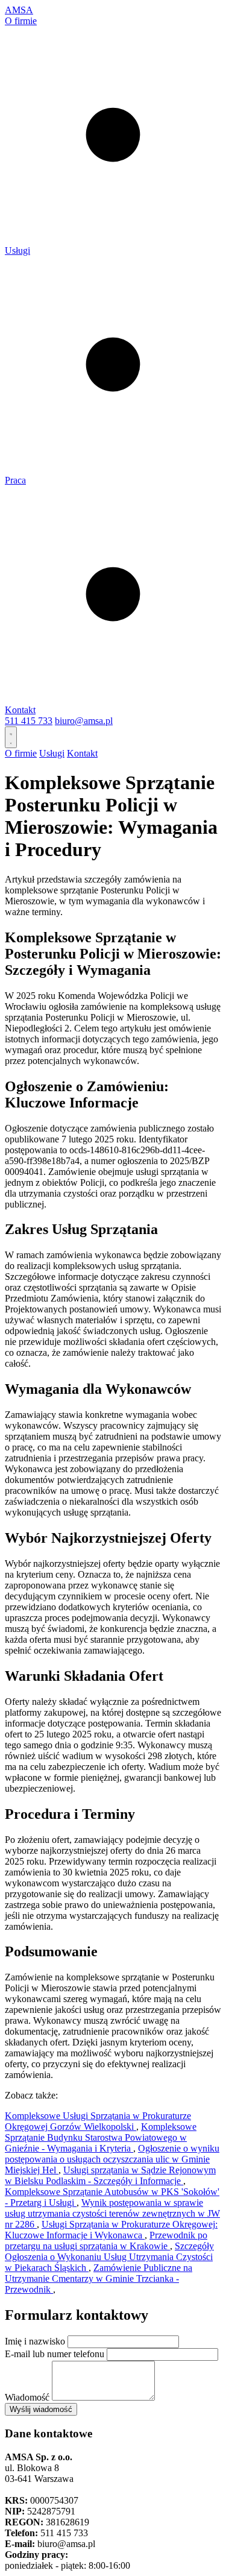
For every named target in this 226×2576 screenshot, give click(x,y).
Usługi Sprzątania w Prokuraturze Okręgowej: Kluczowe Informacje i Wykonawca (111, 2230)
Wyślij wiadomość (41, 2409)
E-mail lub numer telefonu (55, 2354)
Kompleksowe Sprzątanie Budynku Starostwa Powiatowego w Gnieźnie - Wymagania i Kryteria (101, 2137)
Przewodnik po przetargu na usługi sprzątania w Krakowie (106, 2241)
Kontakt (20, 710)
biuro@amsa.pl (84, 721)
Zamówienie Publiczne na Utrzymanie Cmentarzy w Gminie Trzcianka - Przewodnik (99, 2278)
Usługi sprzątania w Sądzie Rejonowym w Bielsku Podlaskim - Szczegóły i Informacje (110, 2175)
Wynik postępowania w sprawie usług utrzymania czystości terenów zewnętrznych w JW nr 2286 (112, 2213)
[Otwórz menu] (11, 737)
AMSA (19, 10)
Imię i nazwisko (35, 2341)
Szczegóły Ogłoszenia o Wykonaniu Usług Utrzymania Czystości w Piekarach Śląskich (109, 2257)
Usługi (17, 250)
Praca (15, 480)
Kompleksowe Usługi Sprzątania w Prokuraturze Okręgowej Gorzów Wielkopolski (98, 2121)
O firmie (21, 21)
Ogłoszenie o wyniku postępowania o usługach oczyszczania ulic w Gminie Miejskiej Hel (112, 2159)
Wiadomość (27, 2397)
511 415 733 (29, 721)
